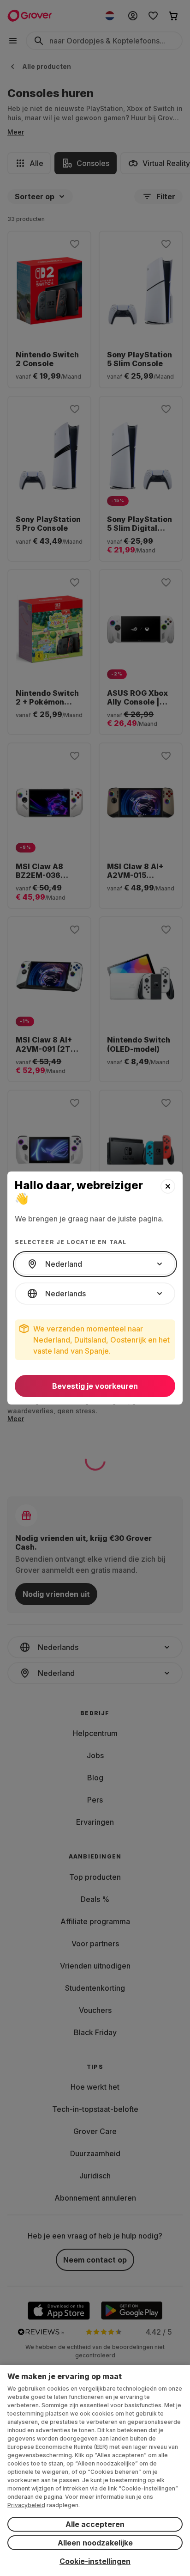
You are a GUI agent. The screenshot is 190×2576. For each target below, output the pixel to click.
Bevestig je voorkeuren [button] (95, 1386)
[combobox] (95, 1264)
